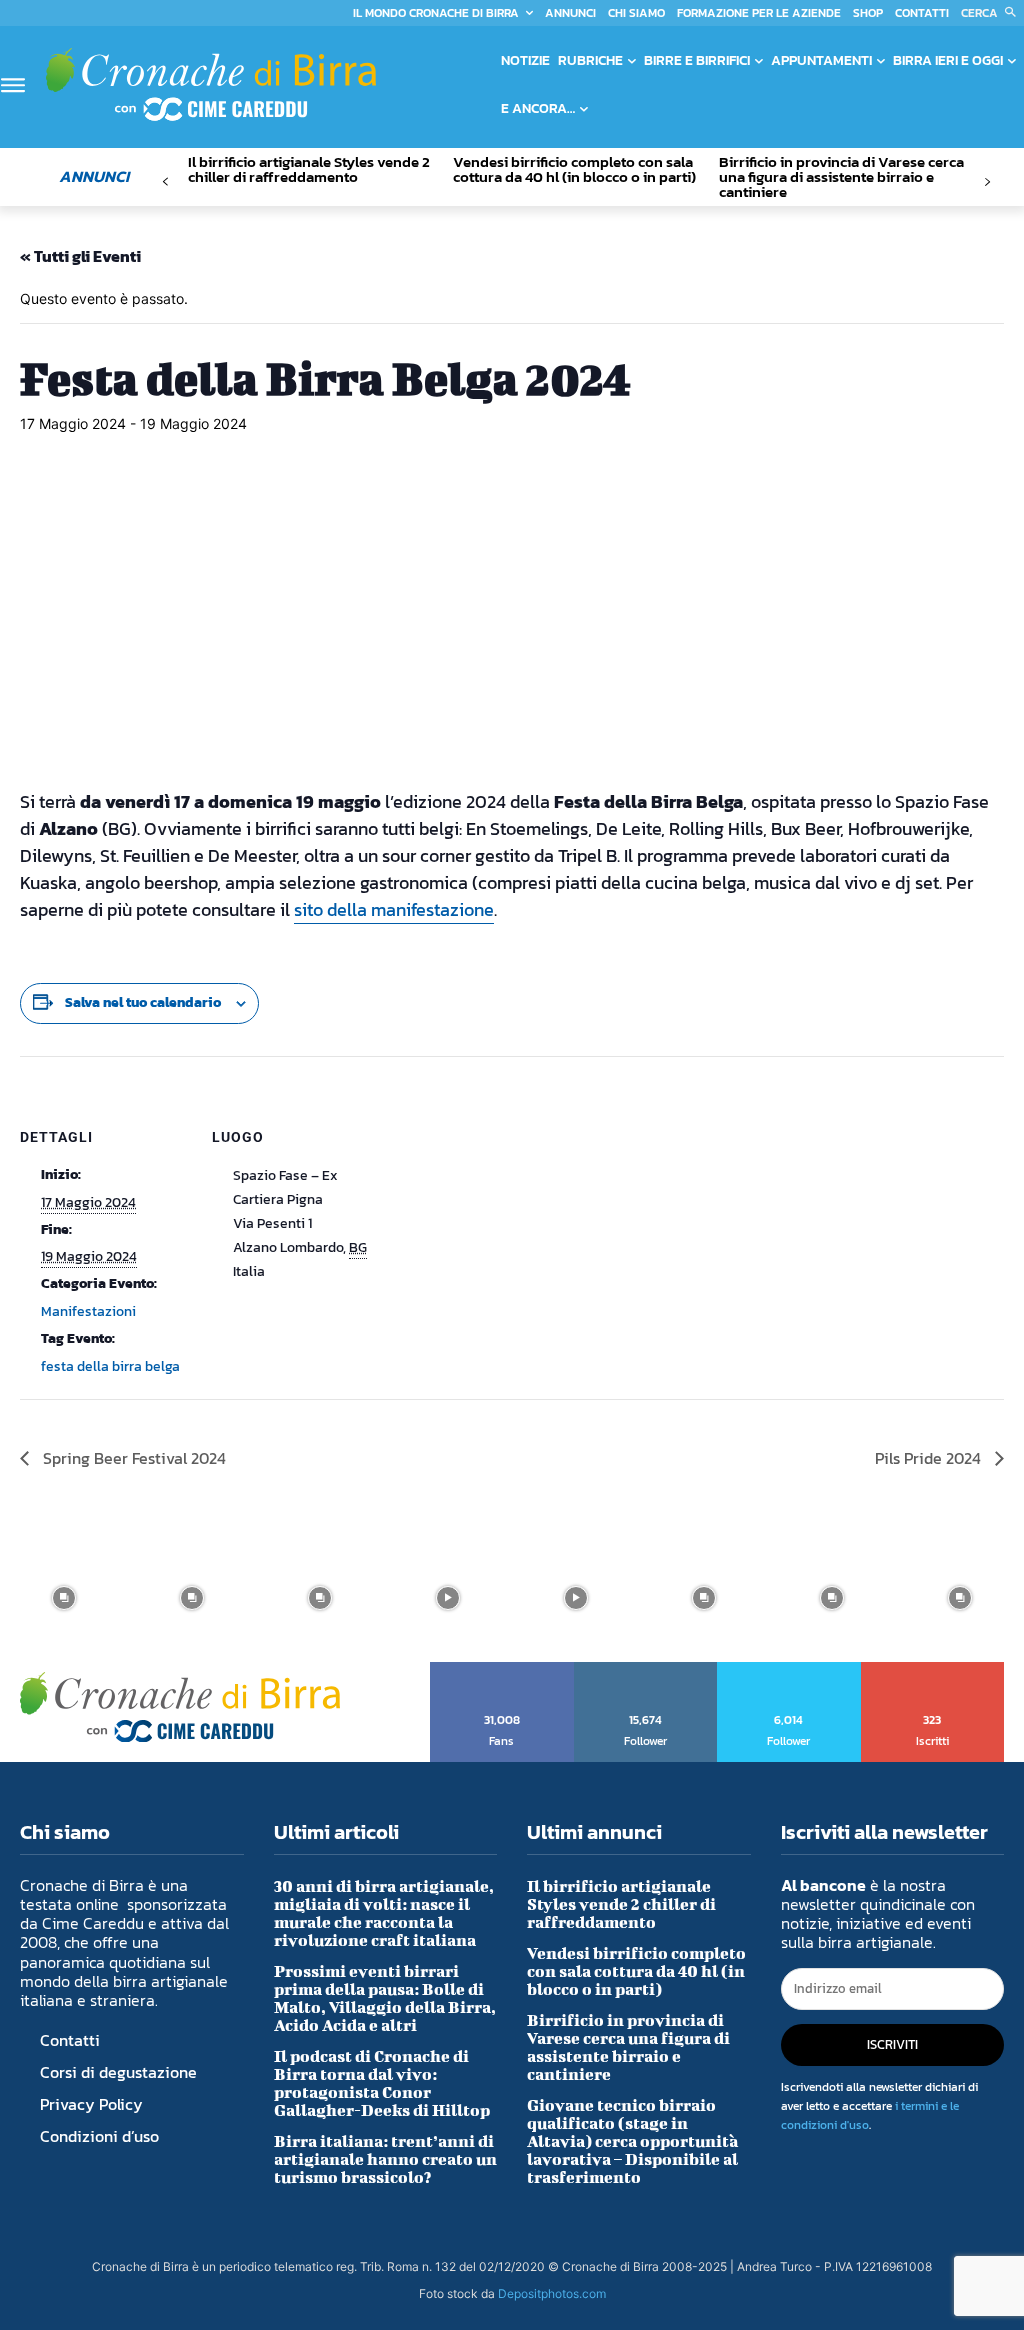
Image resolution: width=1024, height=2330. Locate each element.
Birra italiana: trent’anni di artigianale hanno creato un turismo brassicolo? (385, 2158)
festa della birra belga (110, 1366)
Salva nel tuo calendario (143, 1002)
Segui (646, 1669)
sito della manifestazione (394, 909)
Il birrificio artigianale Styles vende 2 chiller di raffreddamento (309, 169)
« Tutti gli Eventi (80, 256)
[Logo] (211, 84)
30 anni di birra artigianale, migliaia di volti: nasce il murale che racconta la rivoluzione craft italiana (384, 1912)
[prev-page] (165, 182)
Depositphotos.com (552, 2293)
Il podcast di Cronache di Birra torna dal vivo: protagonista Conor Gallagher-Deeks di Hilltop (382, 2082)
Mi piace (502, 1669)
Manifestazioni (88, 1311)
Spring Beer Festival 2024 (132, 1458)
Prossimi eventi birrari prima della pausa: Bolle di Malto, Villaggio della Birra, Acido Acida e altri (385, 1997)
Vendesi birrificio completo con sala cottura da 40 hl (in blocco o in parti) (574, 169)
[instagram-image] (64, 1598)
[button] (992, 13)
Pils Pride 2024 (930, 1458)
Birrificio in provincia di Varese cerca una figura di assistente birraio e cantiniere (841, 176)
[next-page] (987, 182)
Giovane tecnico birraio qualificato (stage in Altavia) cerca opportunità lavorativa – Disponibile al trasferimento (632, 2140)
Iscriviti (933, 1669)
